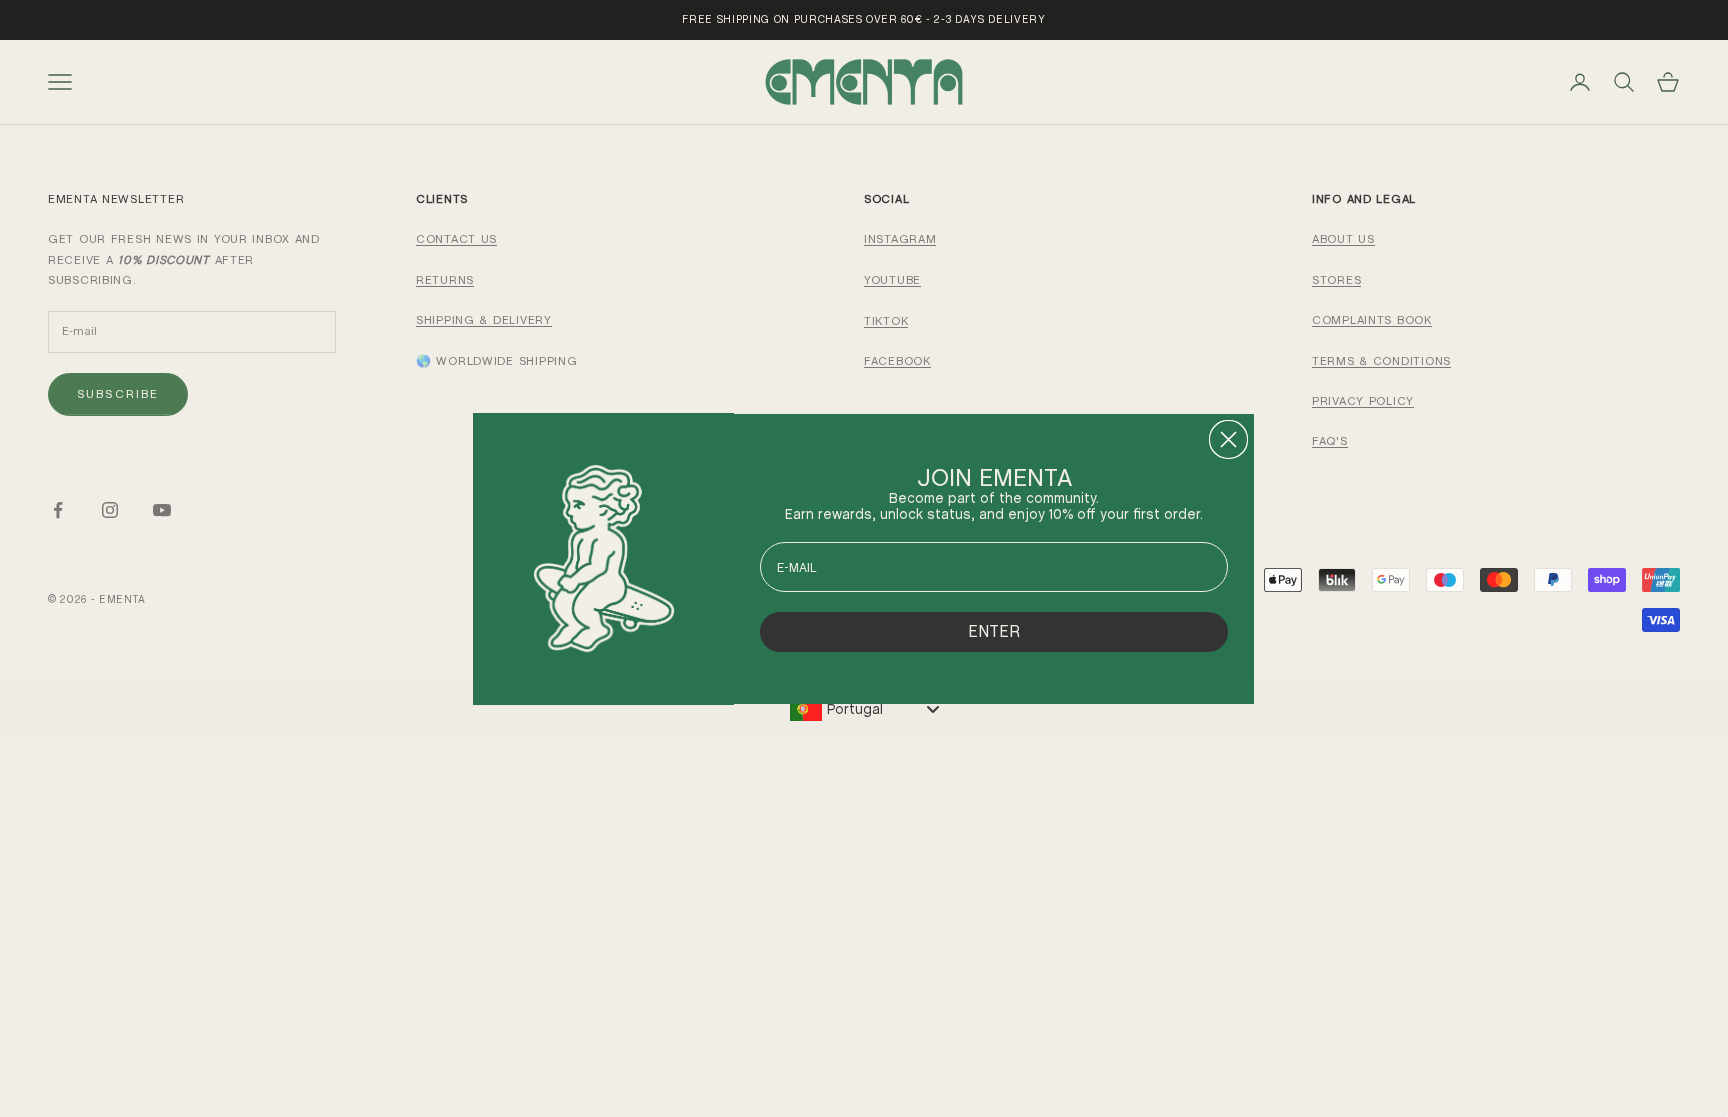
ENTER (994, 631)
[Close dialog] (1228, 439)
